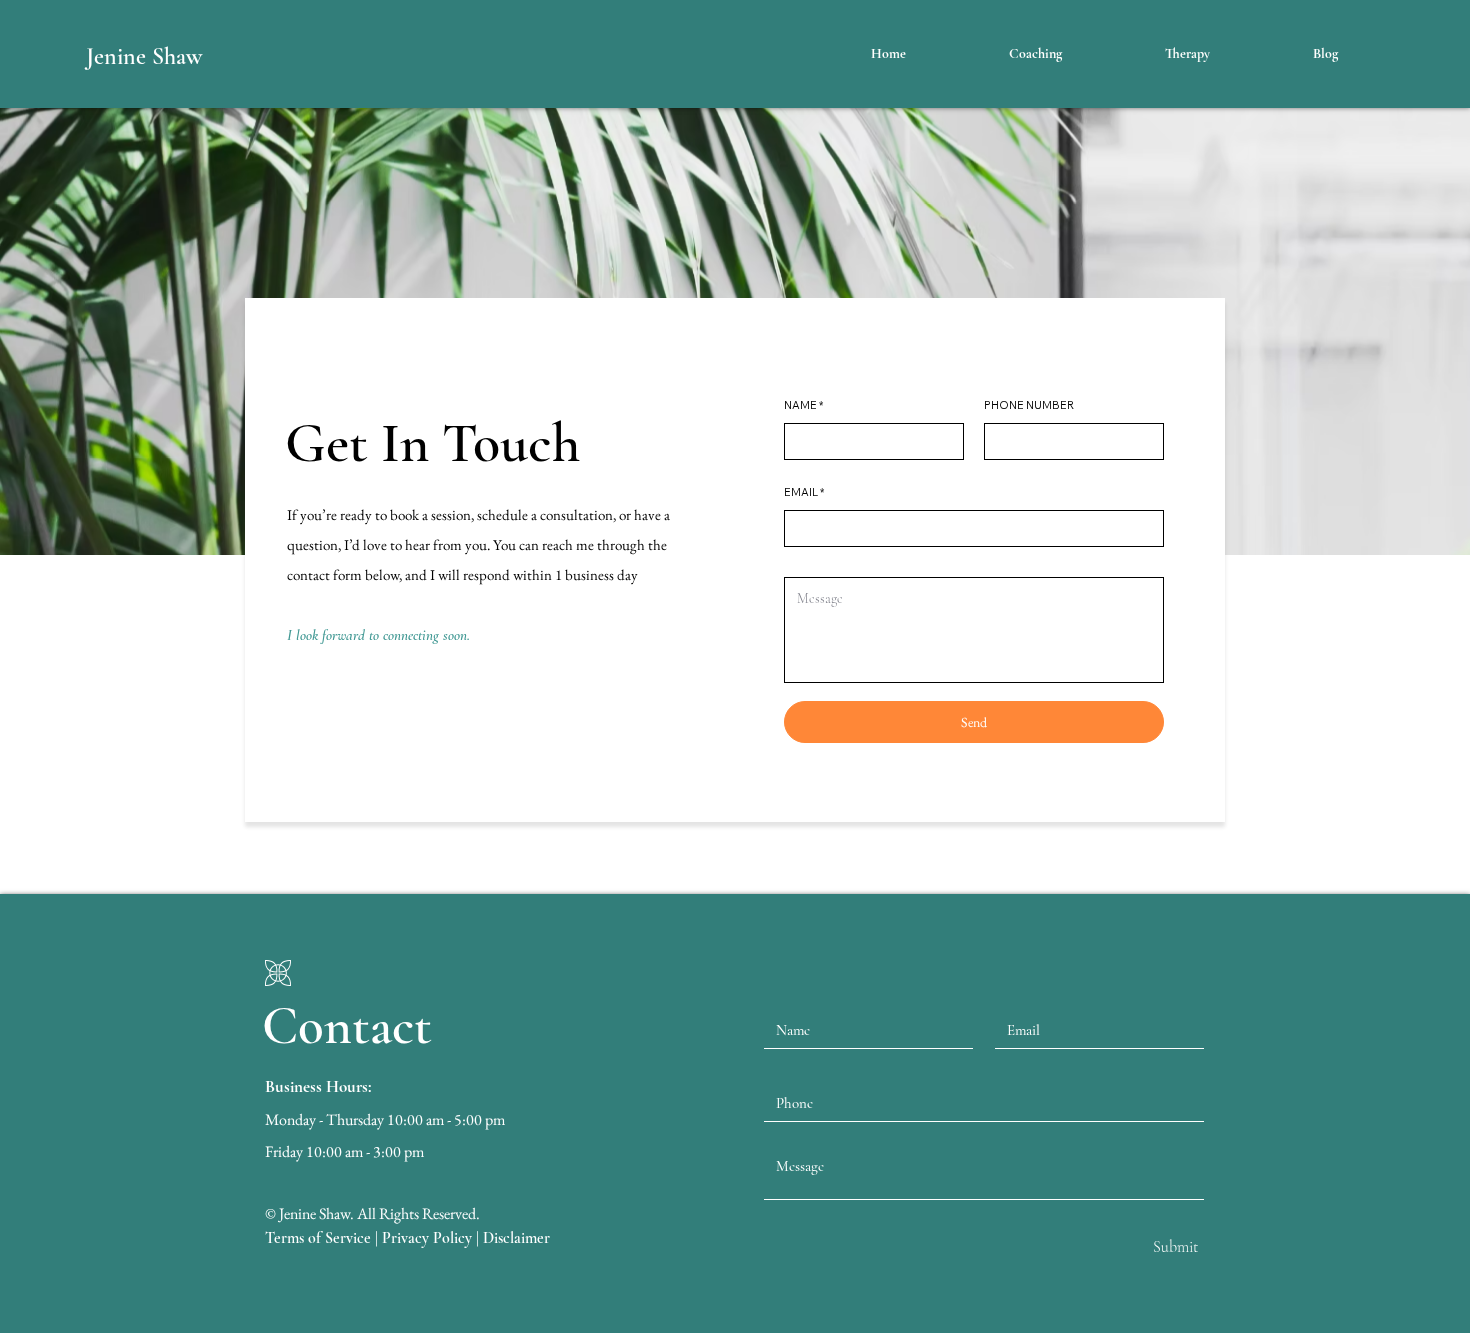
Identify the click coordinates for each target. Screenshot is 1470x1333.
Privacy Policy (427, 1238)
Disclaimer (516, 1238)
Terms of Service (318, 1238)
